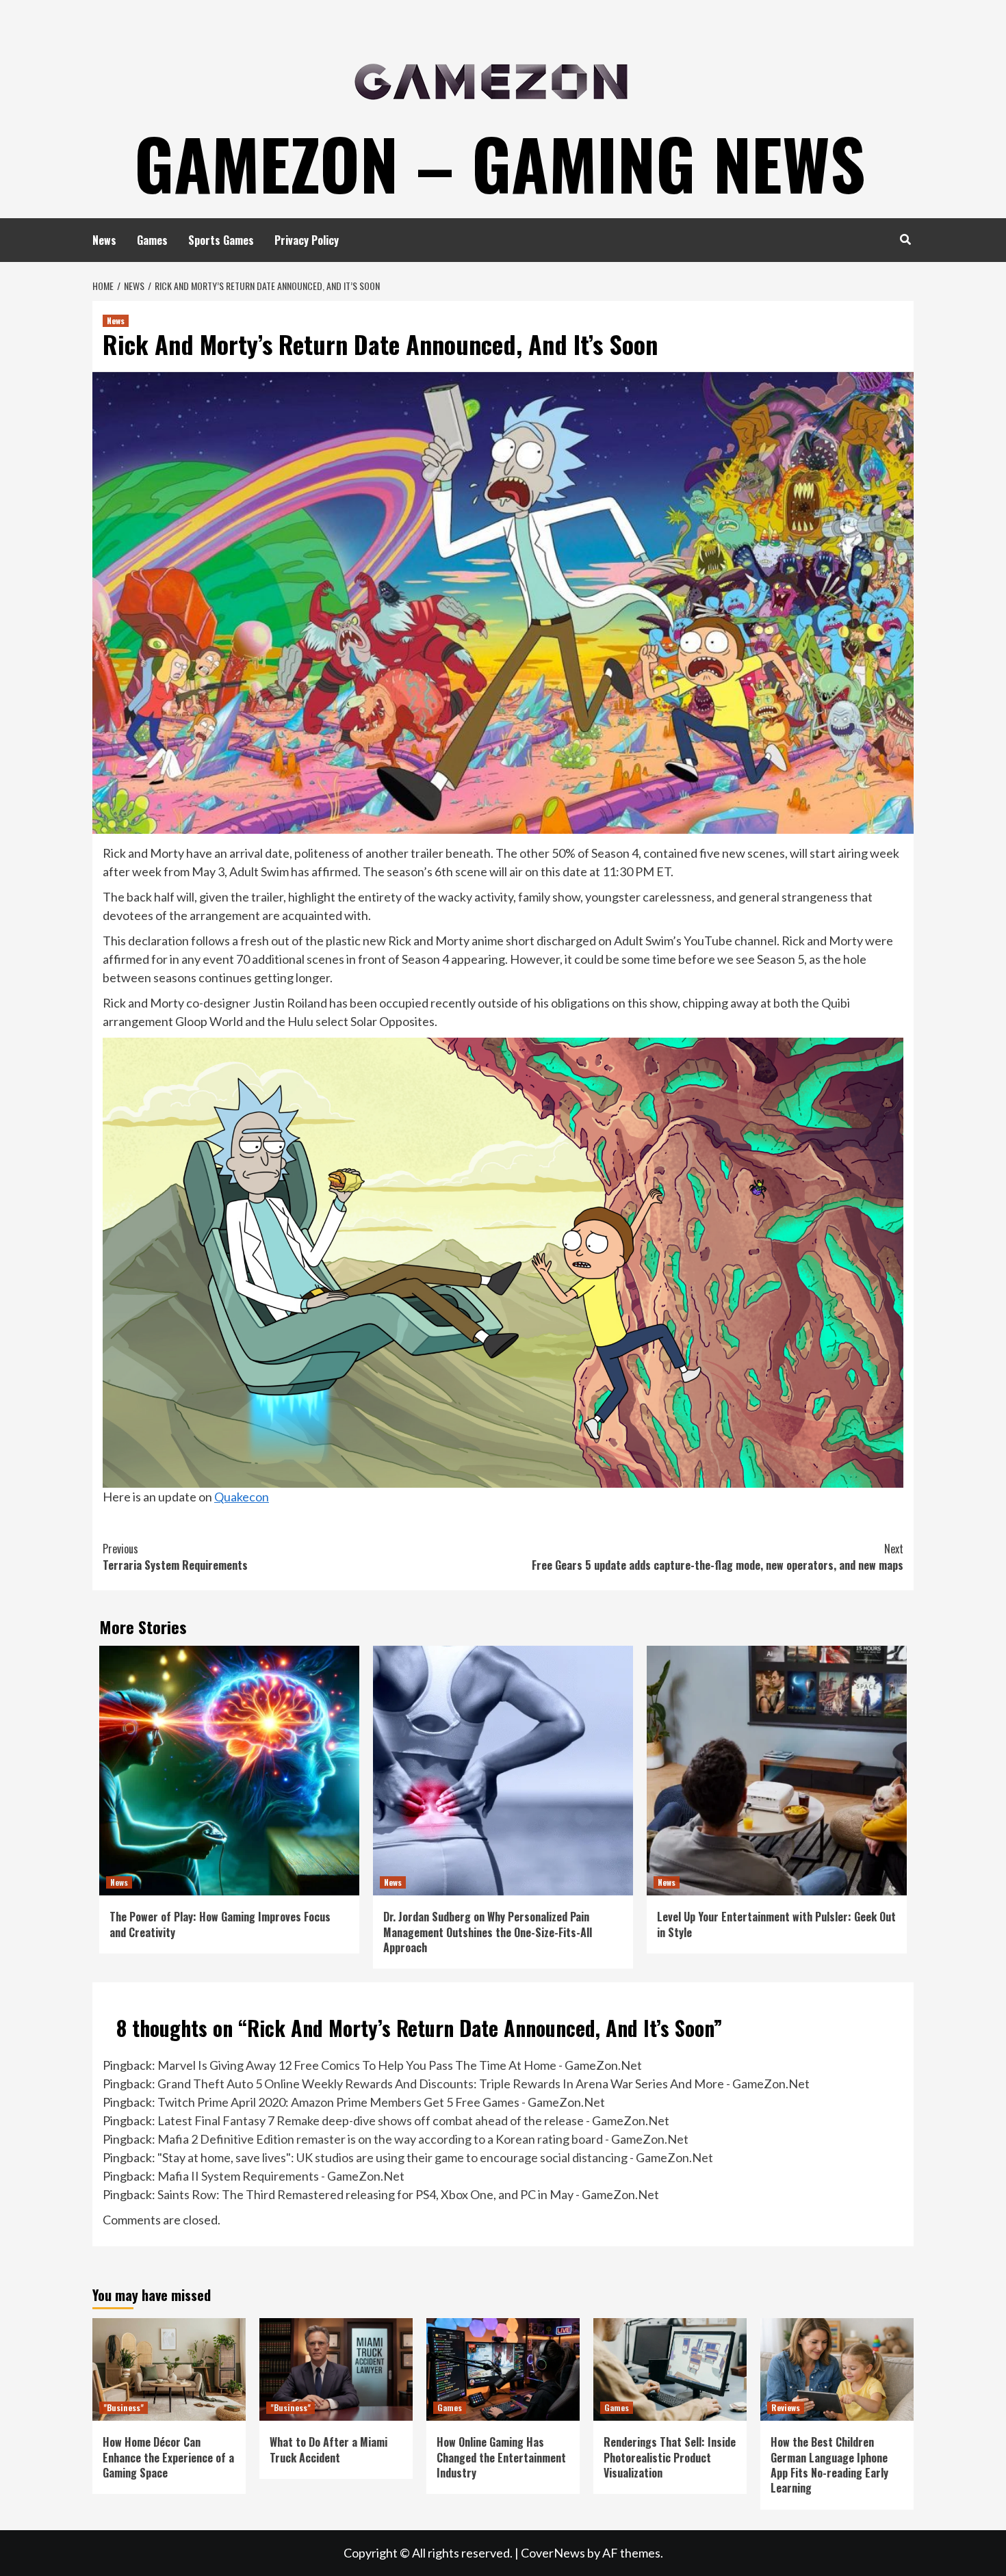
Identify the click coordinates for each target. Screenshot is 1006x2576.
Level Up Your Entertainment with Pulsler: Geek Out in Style (776, 1924)
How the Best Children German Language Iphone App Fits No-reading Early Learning (829, 2465)
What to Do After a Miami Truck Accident (328, 2449)
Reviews (786, 2407)
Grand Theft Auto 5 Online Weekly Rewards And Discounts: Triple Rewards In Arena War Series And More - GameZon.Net (483, 2084)
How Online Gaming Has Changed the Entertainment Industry (501, 2457)
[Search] (905, 239)
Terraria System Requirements (175, 1557)
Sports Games (221, 240)
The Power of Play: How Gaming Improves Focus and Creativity (220, 1924)
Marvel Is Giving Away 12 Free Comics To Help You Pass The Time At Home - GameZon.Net (400, 2065)
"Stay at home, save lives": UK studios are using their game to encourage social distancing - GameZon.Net (435, 2157)
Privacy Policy (307, 240)
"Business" (124, 2407)
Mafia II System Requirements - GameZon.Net (281, 2176)
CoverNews (553, 2553)
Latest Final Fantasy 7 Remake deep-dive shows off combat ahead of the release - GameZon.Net (413, 2120)
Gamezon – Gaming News (500, 163)
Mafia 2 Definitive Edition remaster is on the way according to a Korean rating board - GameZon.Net (423, 2139)
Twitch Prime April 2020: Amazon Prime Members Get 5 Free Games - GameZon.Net (381, 2102)
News (104, 240)
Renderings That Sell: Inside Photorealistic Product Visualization (670, 2457)
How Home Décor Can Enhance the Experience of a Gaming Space (168, 2457)
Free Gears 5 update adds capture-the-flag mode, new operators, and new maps (718, 1557)
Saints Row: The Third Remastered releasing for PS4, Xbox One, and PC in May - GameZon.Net (408, 2194)
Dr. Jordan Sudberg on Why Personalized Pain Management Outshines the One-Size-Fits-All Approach (488, 1932)
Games (152, 240)
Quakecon (242, 1497)
